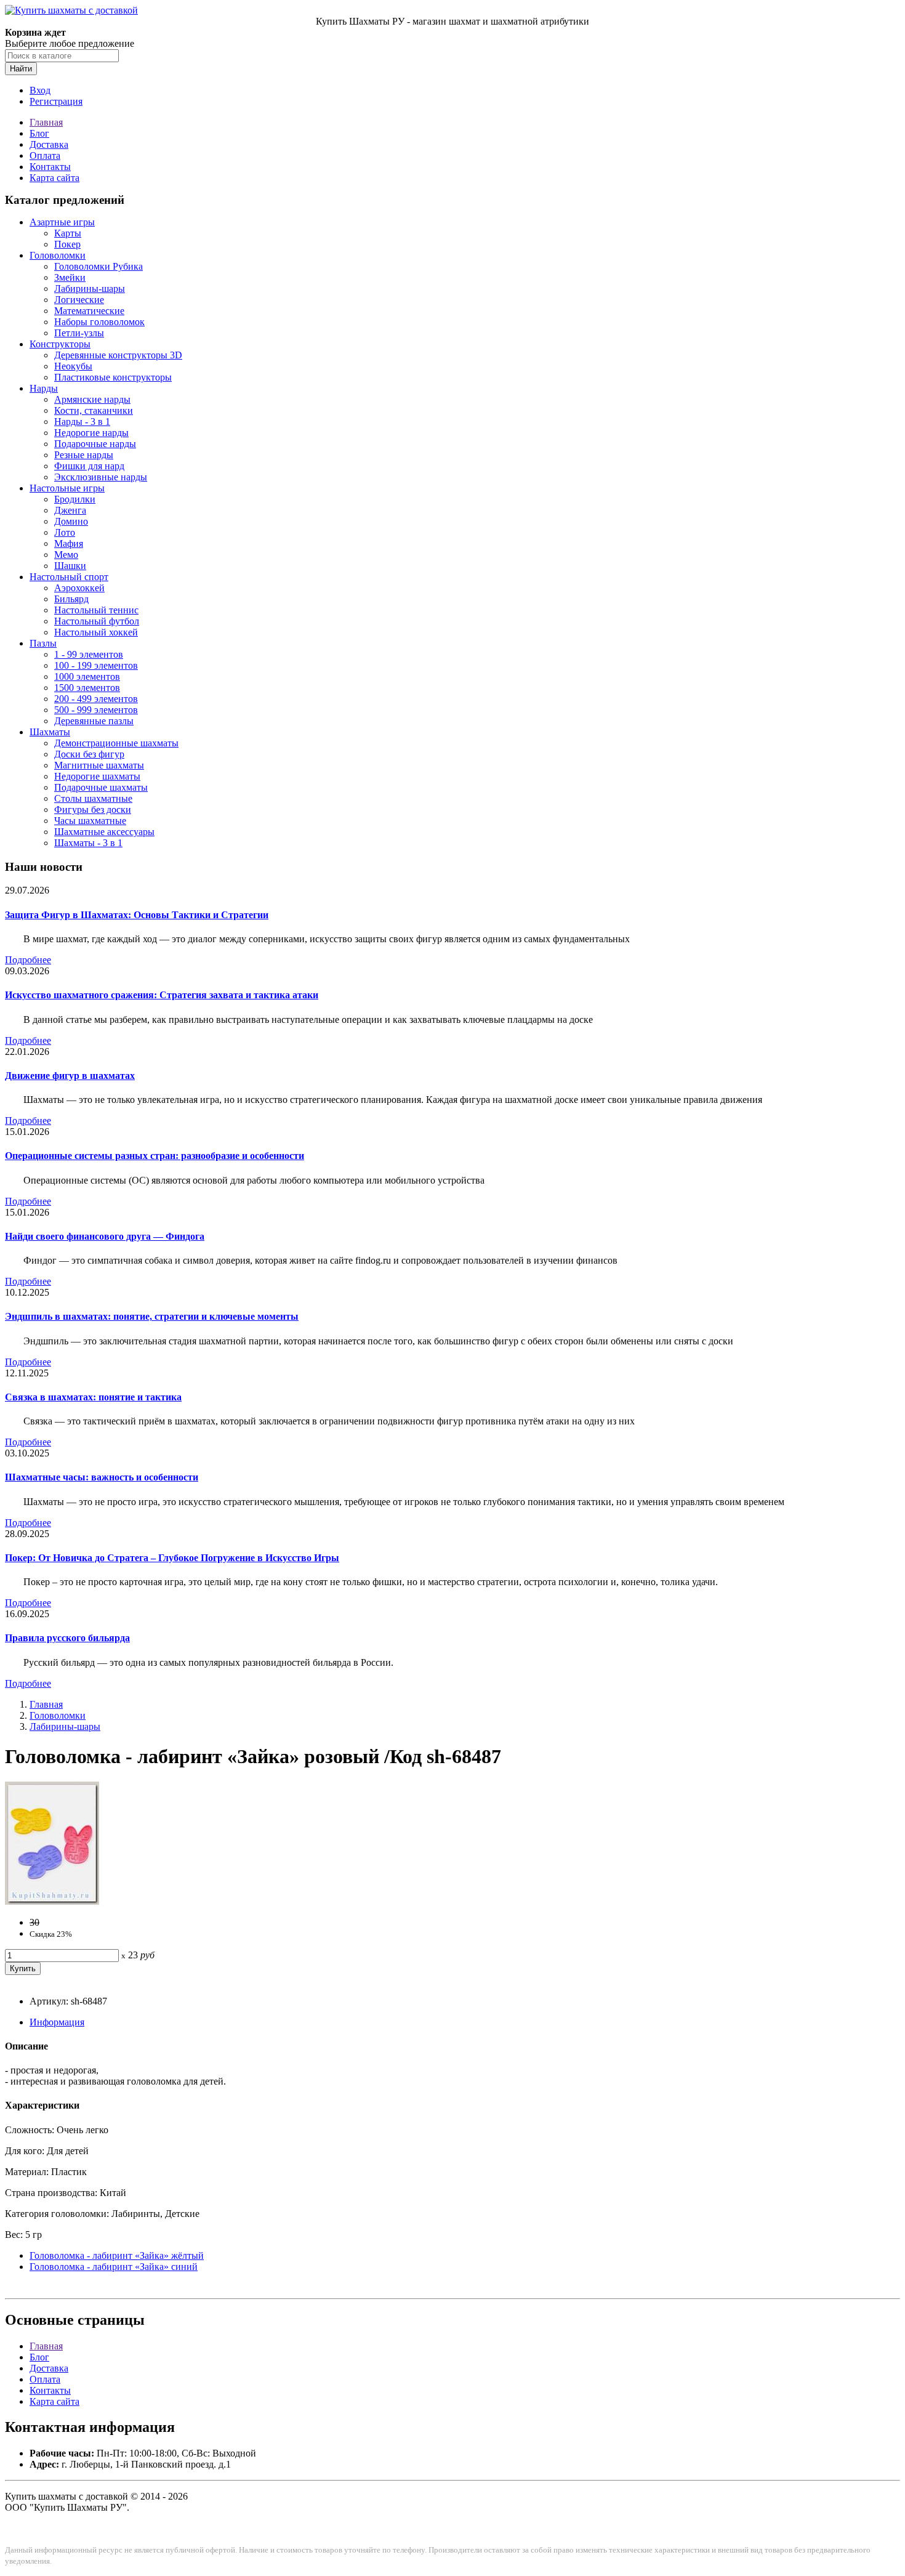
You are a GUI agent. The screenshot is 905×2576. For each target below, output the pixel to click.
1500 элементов (87, 688)
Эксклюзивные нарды (101, 477)
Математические (89, 311)
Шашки (70, 566)
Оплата (45, 155)
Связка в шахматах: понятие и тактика (93, 1397)
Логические (79, 300)
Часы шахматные (90, 821)
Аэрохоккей (79, 588)
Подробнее (28, 960)
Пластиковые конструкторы (113, 377)
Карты (68, 233)
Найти (21, 69)
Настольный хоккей (96, 632)
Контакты (50, 167)
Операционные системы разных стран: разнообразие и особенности (155, 1156)
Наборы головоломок (99, 322)
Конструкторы (60, 344)
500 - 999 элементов (96, 710)
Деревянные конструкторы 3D (118, 355)
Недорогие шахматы (97, 776)
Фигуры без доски (93, 810)
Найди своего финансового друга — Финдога (105, 1236)
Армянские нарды (92, 399)
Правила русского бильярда (67, 1638)
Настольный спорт (69, 577)
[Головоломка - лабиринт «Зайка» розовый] (52, 1901)
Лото (65, 532)
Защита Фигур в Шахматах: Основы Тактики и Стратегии (137, 915)
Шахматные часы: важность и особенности (102, 1477)
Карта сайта (54, 178)
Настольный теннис (96, 610)
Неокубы (73, 366)
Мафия (69, 543)
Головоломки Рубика (99, 266)
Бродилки (75, 499)
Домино (71, 521)
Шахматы (50, 732)
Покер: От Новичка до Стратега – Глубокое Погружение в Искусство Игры (172, 1558)
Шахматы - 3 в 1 (88, 843)
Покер (67, 244)
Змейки (70, 277)
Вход (40, 90)
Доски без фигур (89, 754)
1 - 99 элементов (89, 654)
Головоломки (58, 255)
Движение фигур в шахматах (70, 1076)
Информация (57, 2022)
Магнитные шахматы (99, 765)
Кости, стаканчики (94, 410)
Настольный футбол (97, 621)
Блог (39, 133)
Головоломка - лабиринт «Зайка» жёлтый (117, 2255)
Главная (46, 122)
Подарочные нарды (95, 444)
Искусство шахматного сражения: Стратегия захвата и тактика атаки (162, 995)
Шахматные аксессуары (104, 832)
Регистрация (56, 101)
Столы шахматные (93, 798)
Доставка (49, 144)
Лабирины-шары (90, 289)
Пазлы (43, 643)
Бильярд (71, 599)
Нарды (44, 388)
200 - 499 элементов (96, 699)
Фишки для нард (89, 466)
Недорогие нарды (91, 433)
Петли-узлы (79, 333)
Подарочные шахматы (101, 787)
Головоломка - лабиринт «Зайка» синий (114, 2267)
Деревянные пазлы (94, 721)
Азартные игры (62, 222)
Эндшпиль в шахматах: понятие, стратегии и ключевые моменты (152, 1316)
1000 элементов (87, 676)
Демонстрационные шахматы (116, 743)
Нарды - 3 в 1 (82, 422)
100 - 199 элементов (96, 665)
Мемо (66, 555)
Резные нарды (84, 455)
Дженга (70, 510)
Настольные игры (67, 488)
